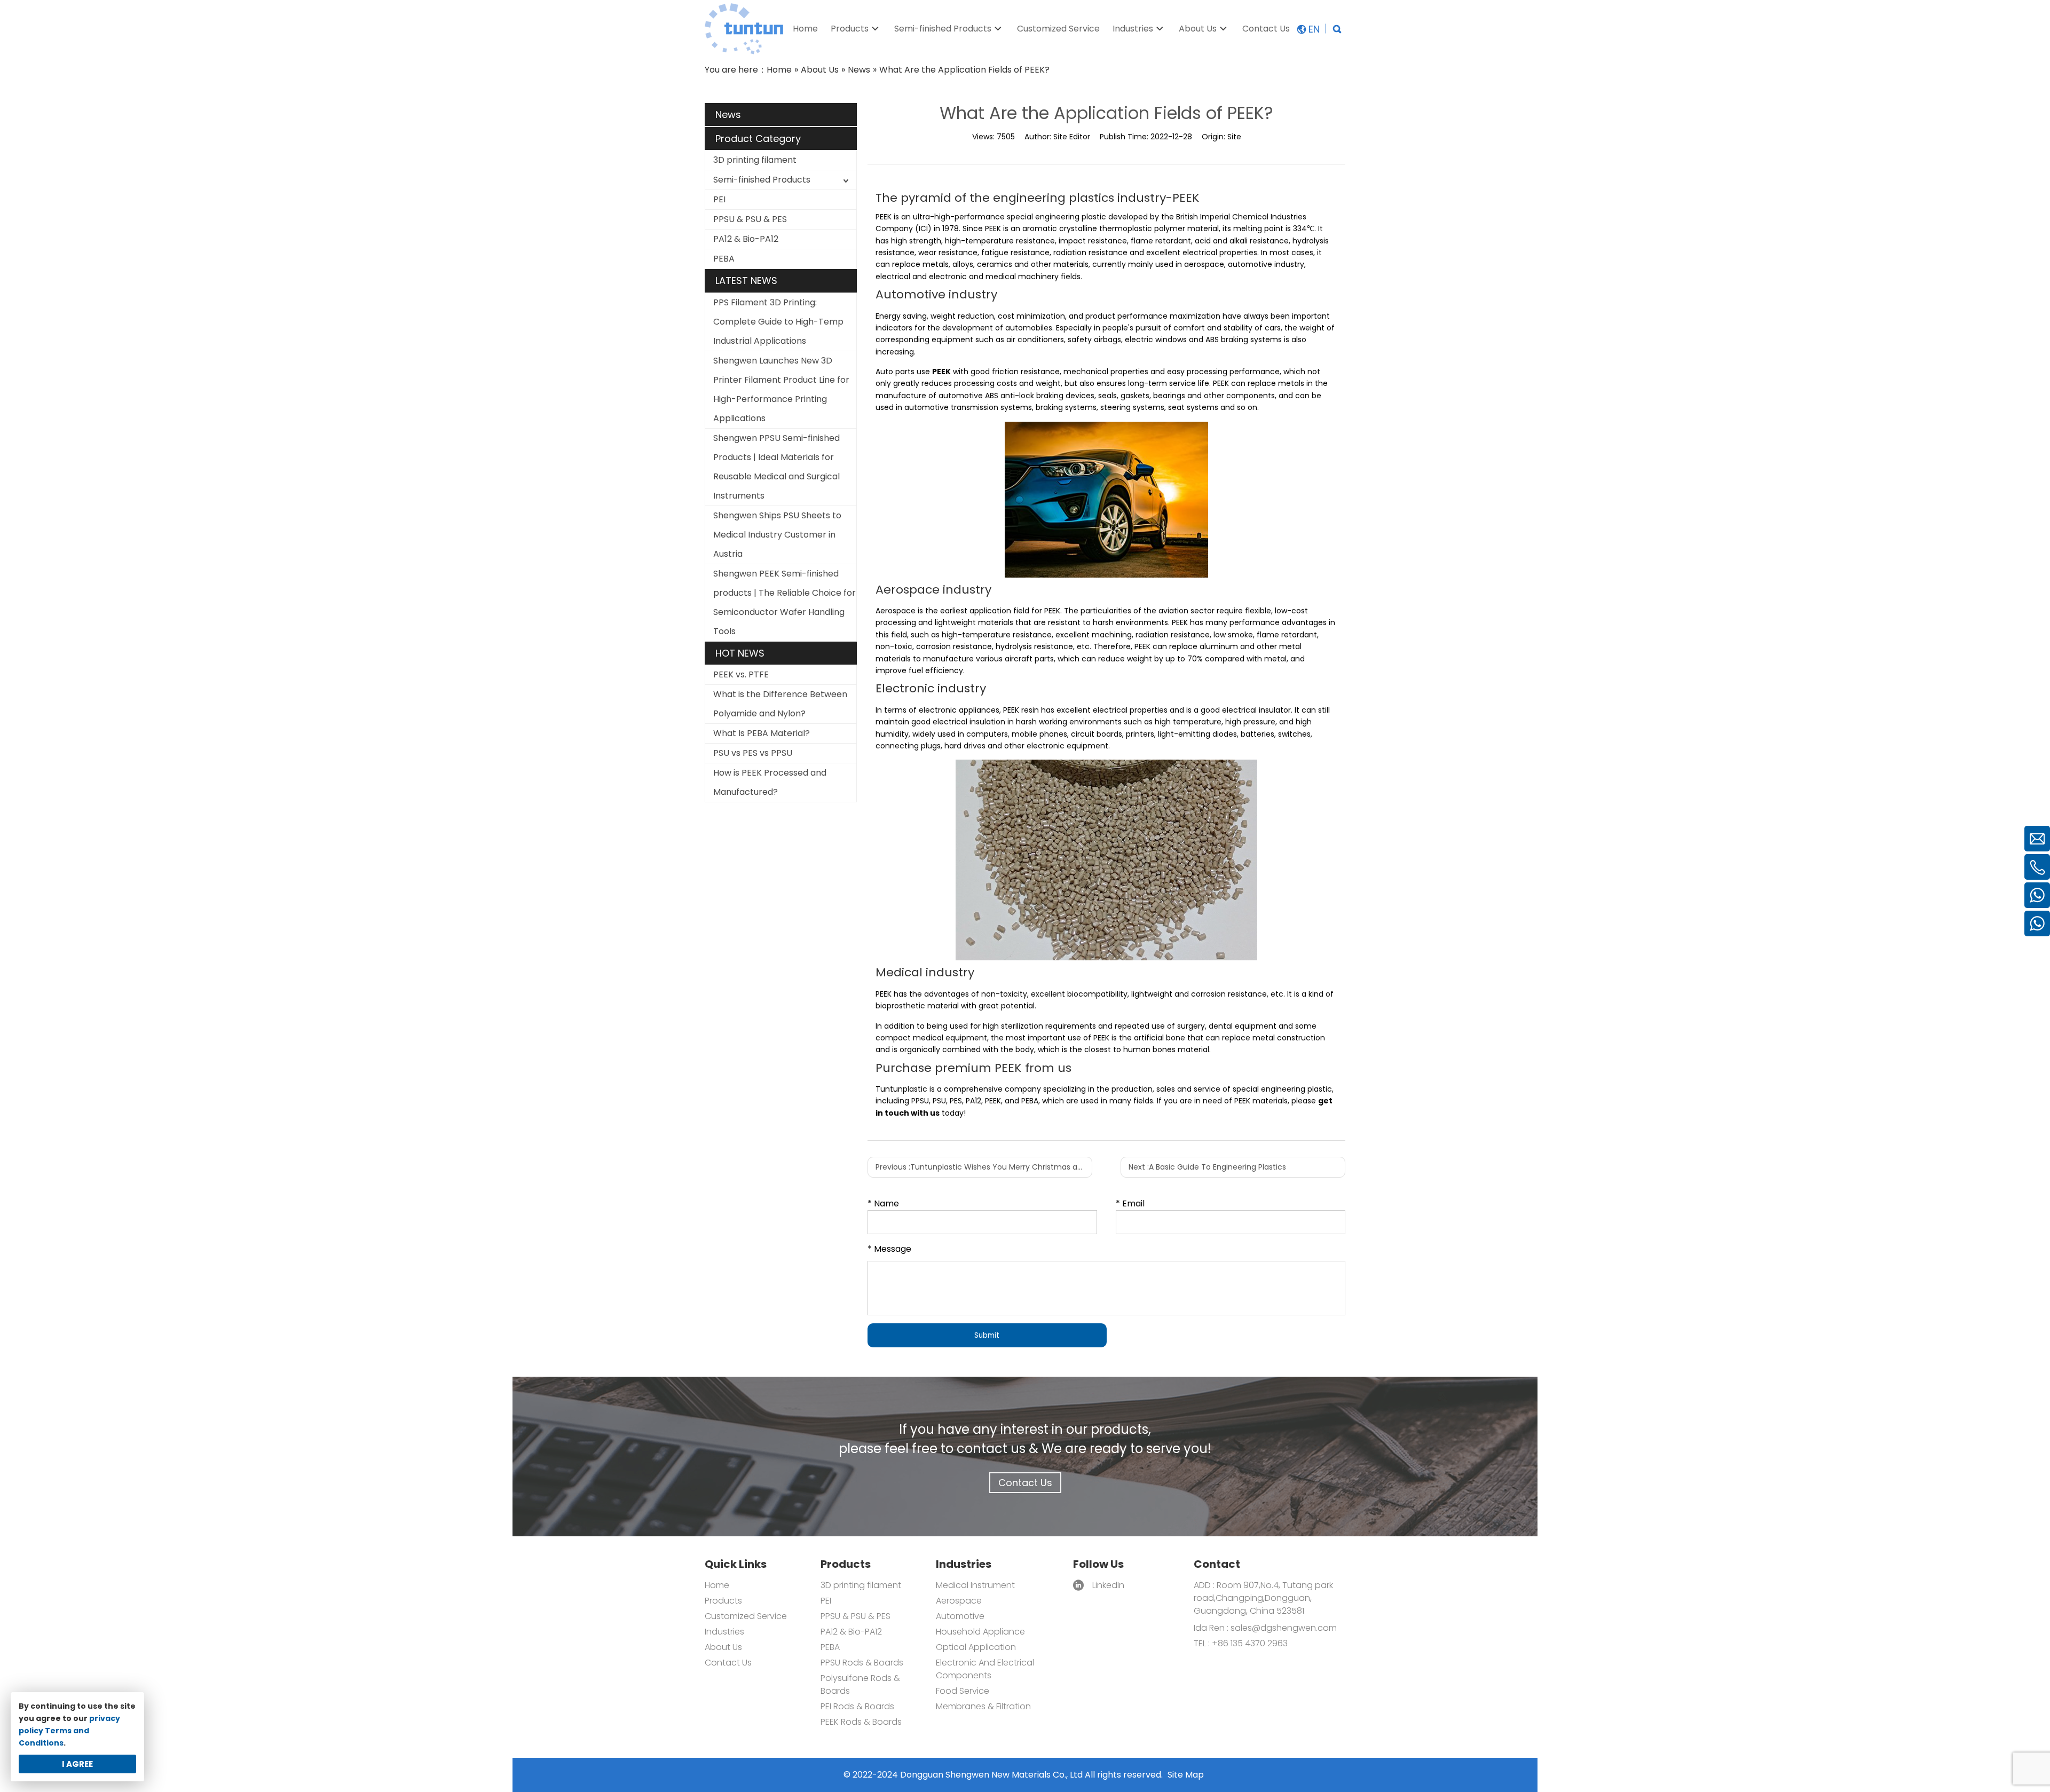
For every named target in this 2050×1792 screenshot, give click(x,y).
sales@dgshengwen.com (1284, 1628)
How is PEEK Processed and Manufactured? (770, 782)
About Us (723, 1647)
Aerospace (959, 1601)
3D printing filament (755, 160)
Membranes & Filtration (983, 1706)
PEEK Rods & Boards (861, 1722)
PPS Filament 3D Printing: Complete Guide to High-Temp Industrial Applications (778, 322)
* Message (889, 1249)
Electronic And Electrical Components (985, 1669)
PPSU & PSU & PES (750, 219)
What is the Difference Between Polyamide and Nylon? (780, 704)
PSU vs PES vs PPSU (753, 753)
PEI (719, 199)
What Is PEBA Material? (762, 733)
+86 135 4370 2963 (1249, 1643)
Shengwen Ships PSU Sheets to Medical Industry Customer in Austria (777, 535)
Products (723, 1601)
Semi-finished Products (762, 180)
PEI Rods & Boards (857, 1706)
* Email (1130, 1203)
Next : (1207, 1167)
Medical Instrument (975, 1585)
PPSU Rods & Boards (862, 1663)
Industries (724, 1632)
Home (717, 1585)
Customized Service (746, 1616)
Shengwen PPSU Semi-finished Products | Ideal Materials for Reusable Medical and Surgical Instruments (776, 467)
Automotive (960, 1616)
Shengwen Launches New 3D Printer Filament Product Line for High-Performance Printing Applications (781, 389)
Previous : (984, 1167)
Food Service (963, 1691)
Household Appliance (980, 1632)
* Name (883, 1203)
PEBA (724, 259)
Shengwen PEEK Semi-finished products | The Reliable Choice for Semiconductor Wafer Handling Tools (784, 602)
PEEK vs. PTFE (741, 674)
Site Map (1186, 1775)
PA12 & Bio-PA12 (746, 239)
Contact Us (1025, 1483)
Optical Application (976, 1647)
